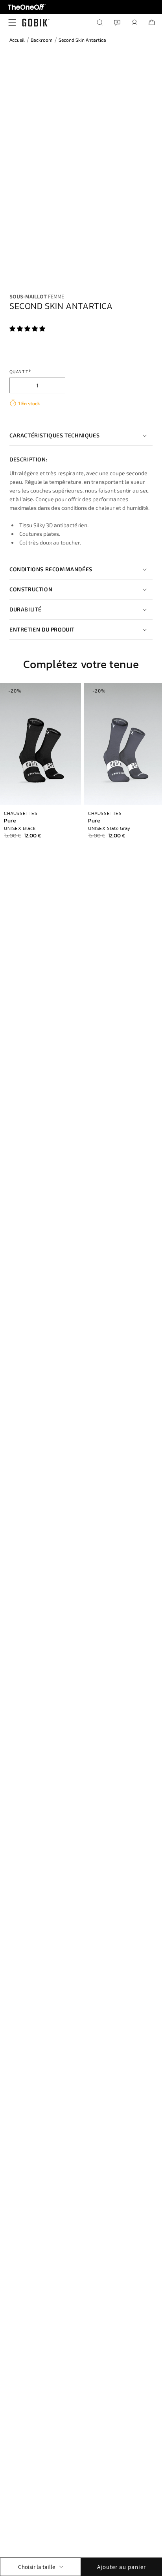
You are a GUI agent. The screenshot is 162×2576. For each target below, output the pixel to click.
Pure (10, 821)
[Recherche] (100, 22)
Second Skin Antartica (82, 40)
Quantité (20, 371)
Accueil (17, 40)
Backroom (42, 40)
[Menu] (10, 22)
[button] (28, 329)
